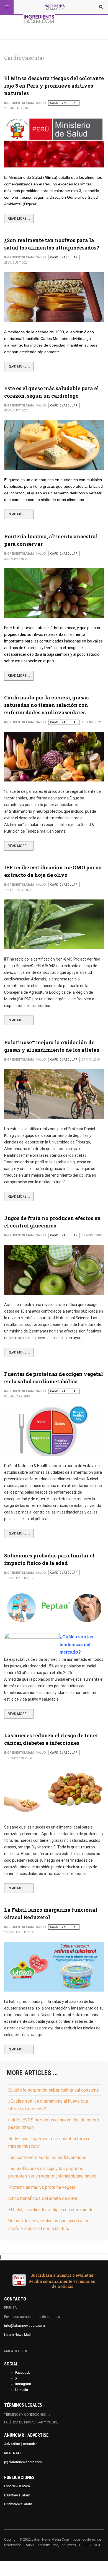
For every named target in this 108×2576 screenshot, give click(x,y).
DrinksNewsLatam (18, 2504)
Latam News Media (19, 2335)
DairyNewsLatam (17, 2495)
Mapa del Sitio (16, 2351)
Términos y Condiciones (25, 2415)
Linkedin (22, 2390)
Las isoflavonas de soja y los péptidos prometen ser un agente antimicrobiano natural (53, 2172)
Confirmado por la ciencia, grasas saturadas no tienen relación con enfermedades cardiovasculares (46, 705)
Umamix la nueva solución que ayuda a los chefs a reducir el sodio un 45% (49, 2225)
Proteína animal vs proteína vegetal (42, 2187)
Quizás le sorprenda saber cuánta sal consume (54, 2090)
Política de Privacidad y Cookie (31, 2422)
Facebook (23, 2373)
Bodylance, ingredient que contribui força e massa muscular (49, 2142)
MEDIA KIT (13, 2453)
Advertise (12, 2444)
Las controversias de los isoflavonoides (47, 2157)
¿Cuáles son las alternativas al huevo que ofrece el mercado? (48, 2105)
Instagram (23, 2384)
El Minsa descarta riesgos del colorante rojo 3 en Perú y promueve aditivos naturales (54, 86)
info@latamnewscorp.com (25, 2326)
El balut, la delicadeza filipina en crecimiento (51, 2210)
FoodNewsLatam (17, 2486)
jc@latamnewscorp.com (23, 2462)
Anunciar (30, 2444)
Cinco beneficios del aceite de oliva (43, 2198)
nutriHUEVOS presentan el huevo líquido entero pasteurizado (54, 2124)
